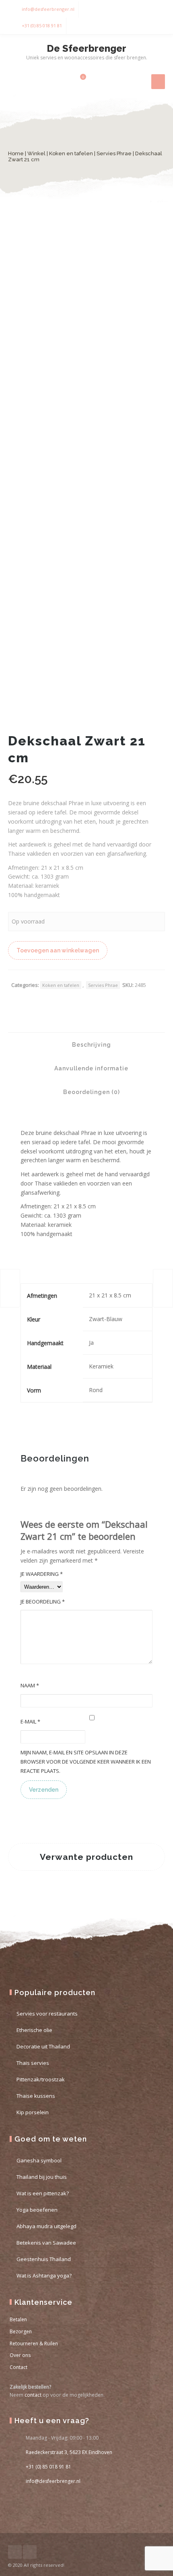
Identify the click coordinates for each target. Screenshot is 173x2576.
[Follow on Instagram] (157, 9)
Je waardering (42, 1574)
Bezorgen (21, 2331)
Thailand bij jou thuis (42, 2177)
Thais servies (33, 2063)
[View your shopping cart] (78, 81)
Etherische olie (34, 2030)
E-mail (30, 1721)
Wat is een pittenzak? (43, 2193)
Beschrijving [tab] (91, 1045)
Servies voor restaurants (47, 2014)
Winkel (36, 153)
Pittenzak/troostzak (41, 2079)
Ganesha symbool (39, 2160)
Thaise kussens (36, 2096)
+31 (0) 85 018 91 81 (42, 25)
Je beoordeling (43, 1602)
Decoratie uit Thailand (43, 2046)
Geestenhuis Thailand (44, 2259)
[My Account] (65, 81)
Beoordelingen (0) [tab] (91, 1092)
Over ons (20, 2355)
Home (16, 153)
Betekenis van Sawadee (46, 2243)
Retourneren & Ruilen (34, 2344)
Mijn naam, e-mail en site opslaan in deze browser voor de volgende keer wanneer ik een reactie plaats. (86, 1762)
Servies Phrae (114, 153)
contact (33, 2395)
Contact (19, 2367)
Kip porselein (33, 2112)
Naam (30, 1685)
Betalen (18, 2319)
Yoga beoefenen (37, 2210)
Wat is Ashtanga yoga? (44, 2276)
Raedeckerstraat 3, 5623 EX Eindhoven (69, 2452)
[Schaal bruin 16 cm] (163, 1288)
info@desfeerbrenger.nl (48, 9)
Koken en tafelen (71, 153)
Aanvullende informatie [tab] (91, 1068)
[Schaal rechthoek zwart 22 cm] (10, 1288)
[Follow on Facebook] (141, 9)
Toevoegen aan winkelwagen (58, 950)
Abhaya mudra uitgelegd (46, 2226)
